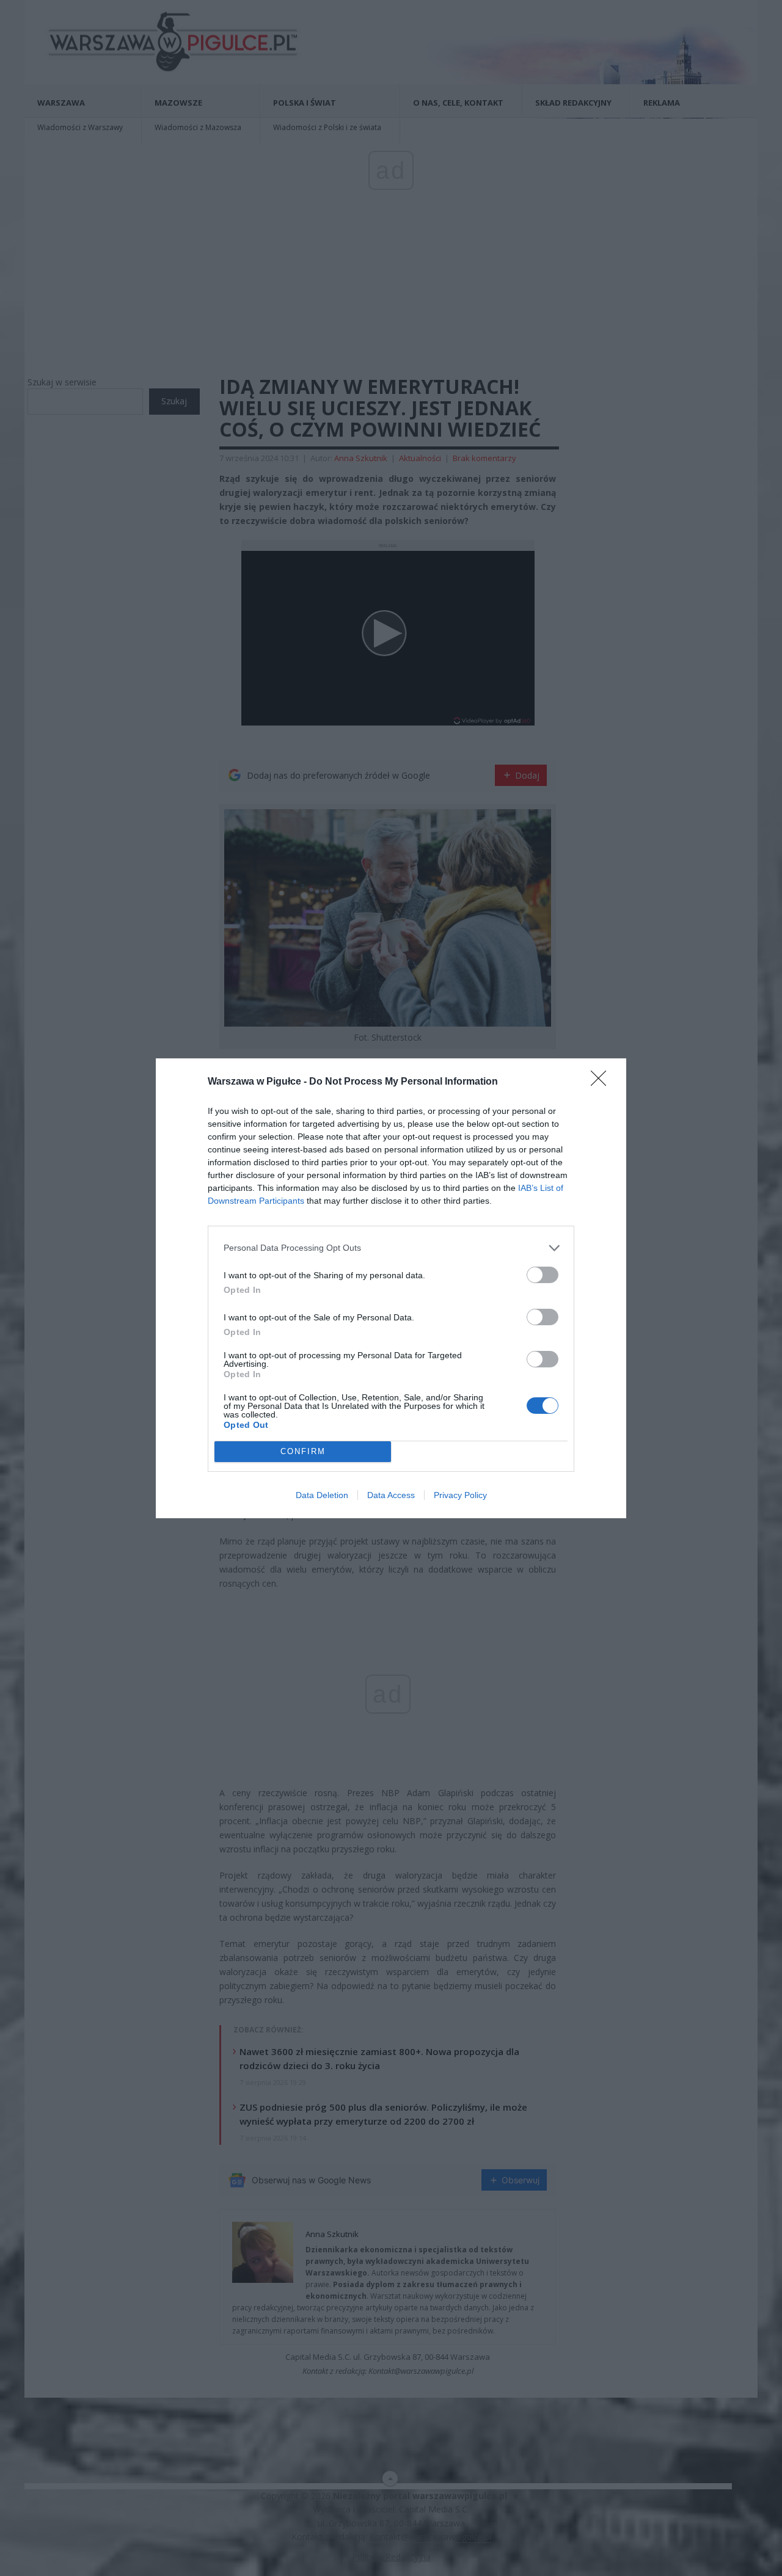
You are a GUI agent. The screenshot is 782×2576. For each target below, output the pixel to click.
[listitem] (391, 1248)
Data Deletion (322, 1495)
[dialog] (391, 1288)
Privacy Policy (460, 1495)
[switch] (543, 1275)
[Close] (602, 1082)
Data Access (391, 1495)
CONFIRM (303, 1451)
